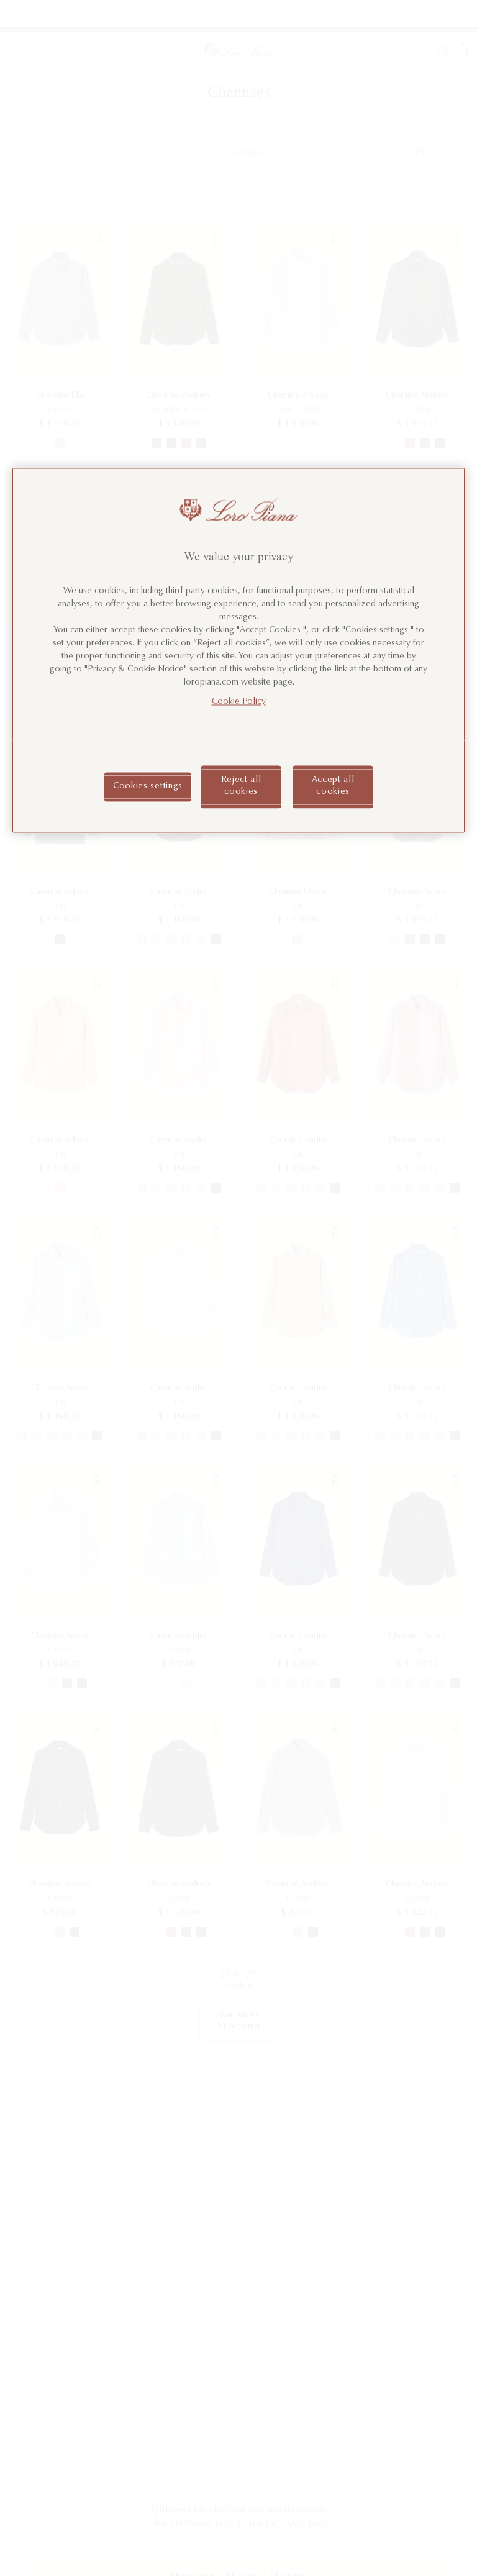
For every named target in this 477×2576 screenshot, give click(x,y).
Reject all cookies (241, 786)
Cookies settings (148, 786)
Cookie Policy (239, 702)
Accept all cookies (333, 786)
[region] (238, 651)
